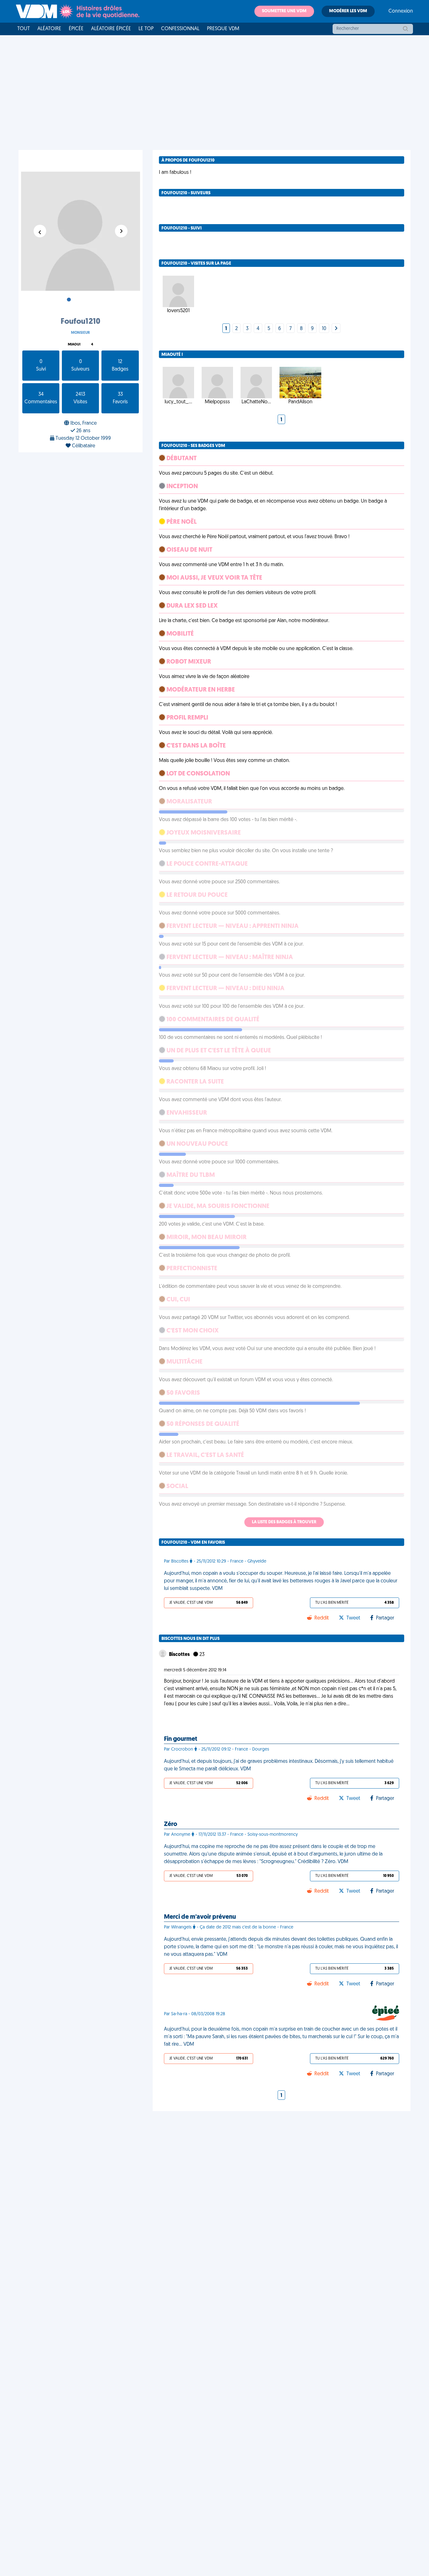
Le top (146, 29)
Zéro (171, 1824)
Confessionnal (180, 29)
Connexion (401, 11)
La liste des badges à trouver (284, 1522)
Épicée (76, 29)
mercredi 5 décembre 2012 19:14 (195, 1670)
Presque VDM (223, 29)
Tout (24, 29)
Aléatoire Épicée (111, 29)
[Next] (336, 329)
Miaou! (74, 345)
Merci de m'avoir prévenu (200, 1917)
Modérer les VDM (348, 11)
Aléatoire (49, 29)
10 (324, 329)
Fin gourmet (181, 1739)
